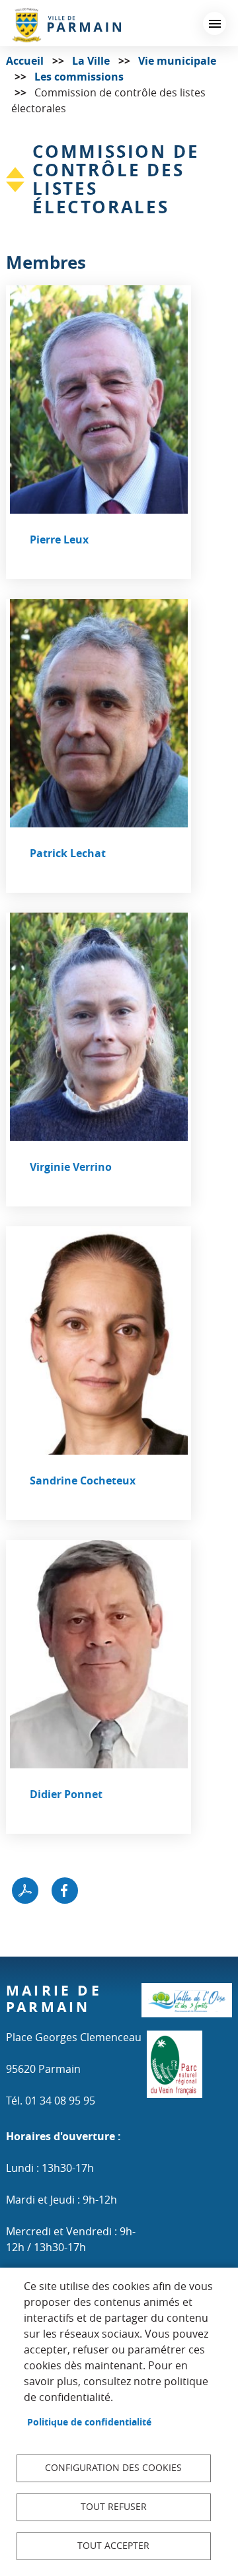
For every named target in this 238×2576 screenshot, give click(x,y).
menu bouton (215, 23)
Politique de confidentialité (89, 2422)
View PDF (25, 1891)
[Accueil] (66, 25)
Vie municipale (177, 61)
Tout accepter (113, 2546)
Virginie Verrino (71, 1167)
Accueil (25, 61)
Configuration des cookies (113, 2468)
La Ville (91, 61)
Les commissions (79, 77)
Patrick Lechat (68, 853)
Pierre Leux (59, 540)
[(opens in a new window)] (187, 2005)
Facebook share (65, 1891)
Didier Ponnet (66, 1794)
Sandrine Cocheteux (83, 1480)
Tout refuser (114, 2507)
